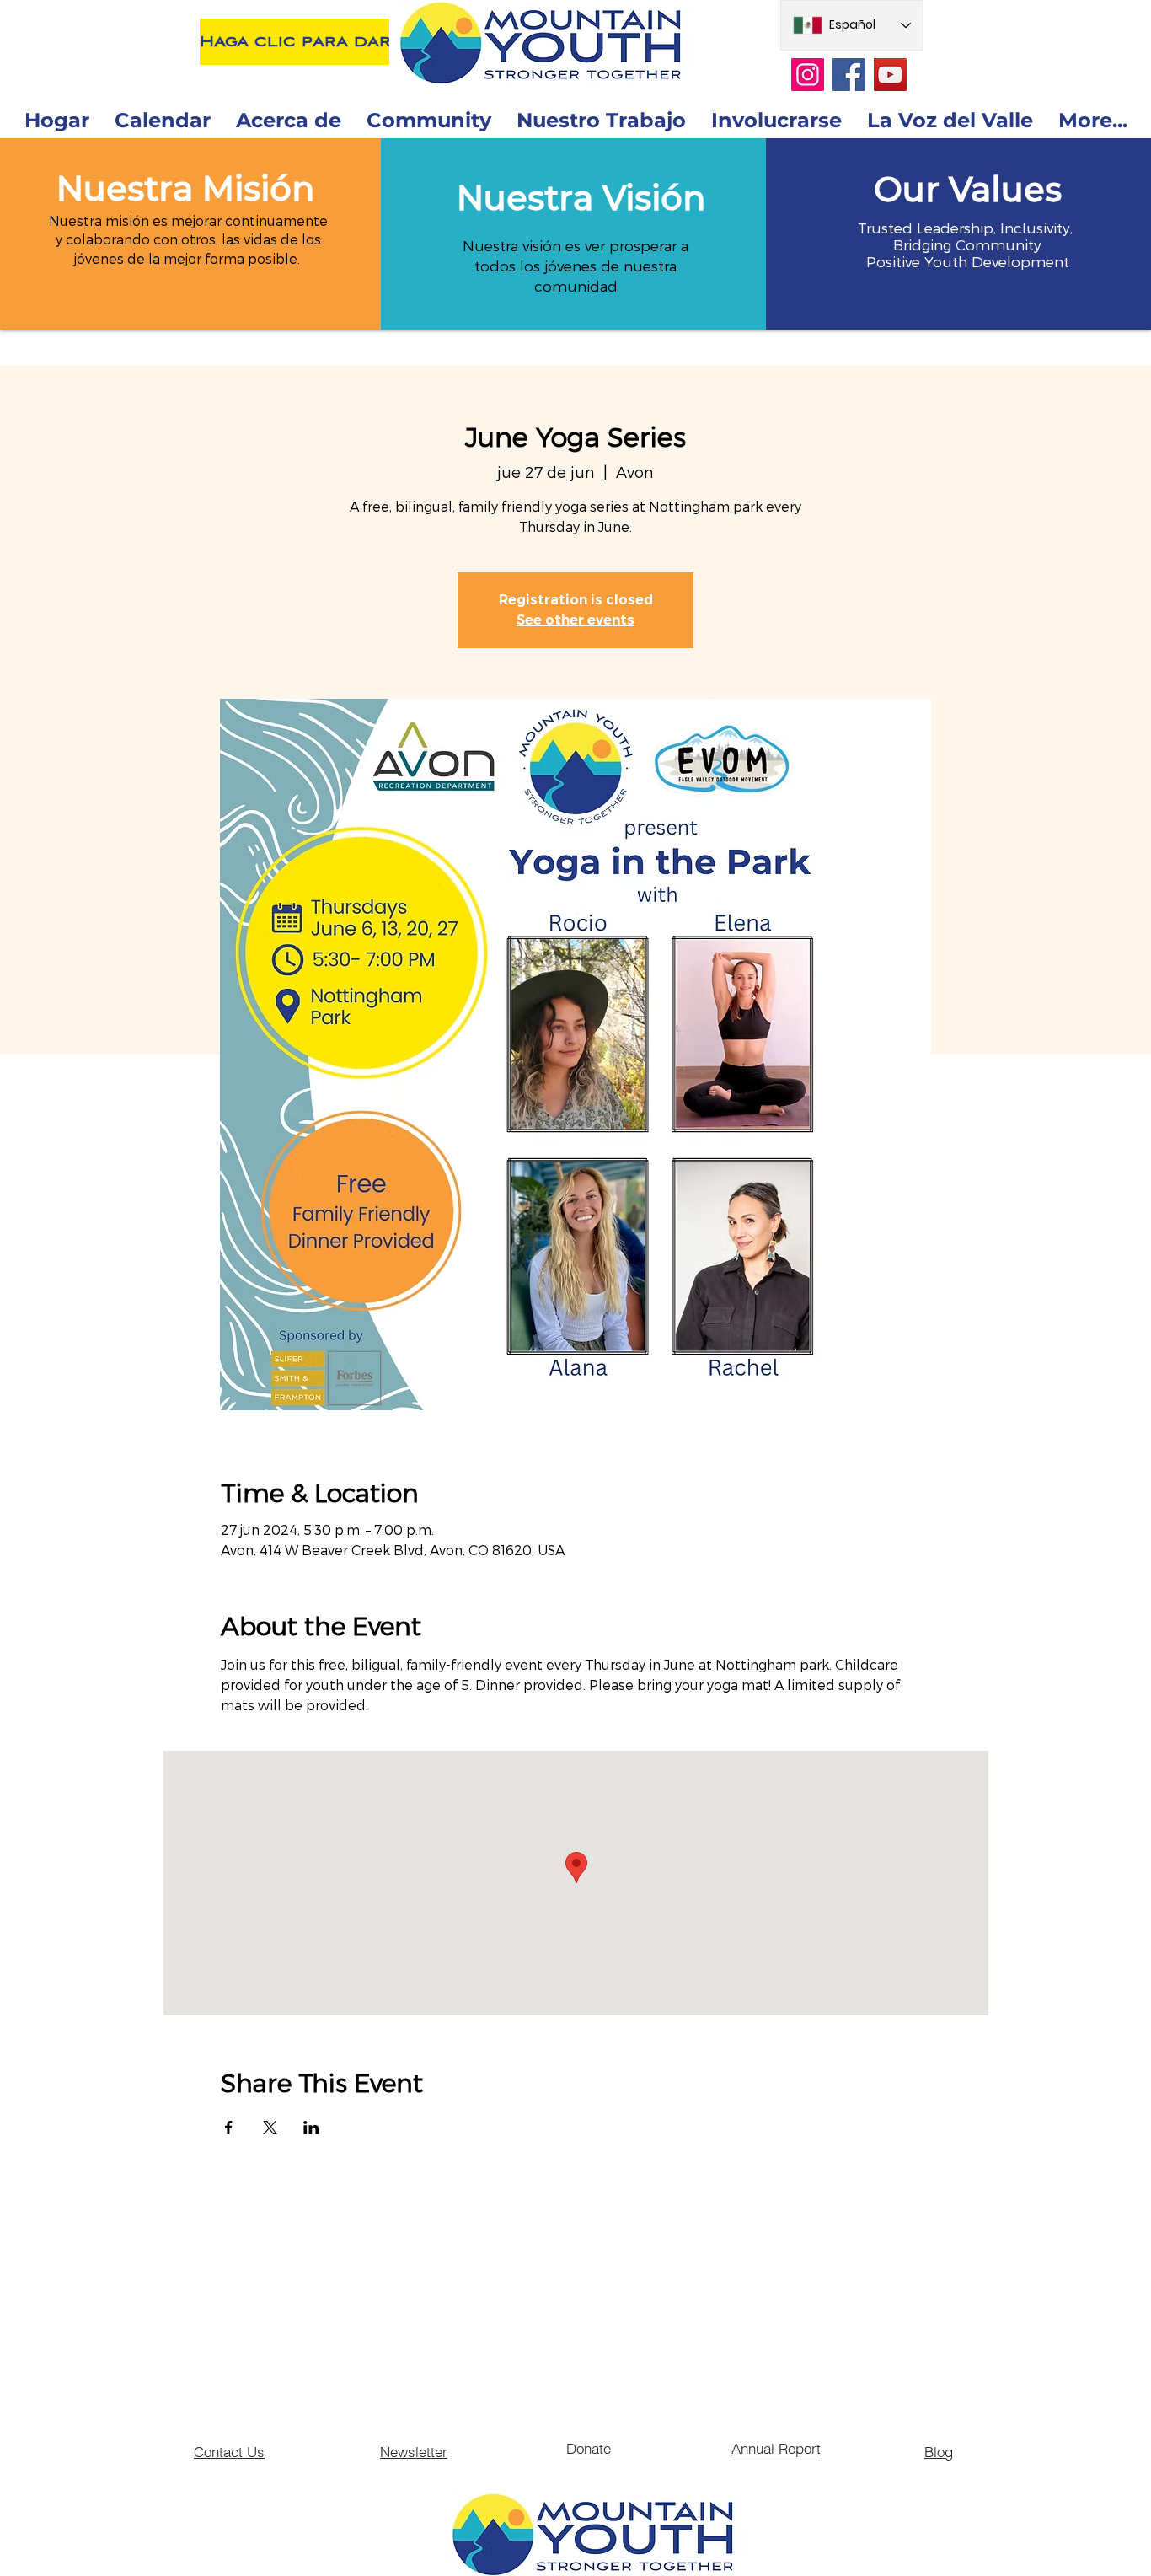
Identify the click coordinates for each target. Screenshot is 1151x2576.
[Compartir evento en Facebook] (229, 2128)
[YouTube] (890, 75)
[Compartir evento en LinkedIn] (311, 2128)
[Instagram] (808, 75)
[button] (185, 188)
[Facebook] (849, 75)
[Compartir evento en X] (270, 2128)
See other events (575, 620)
